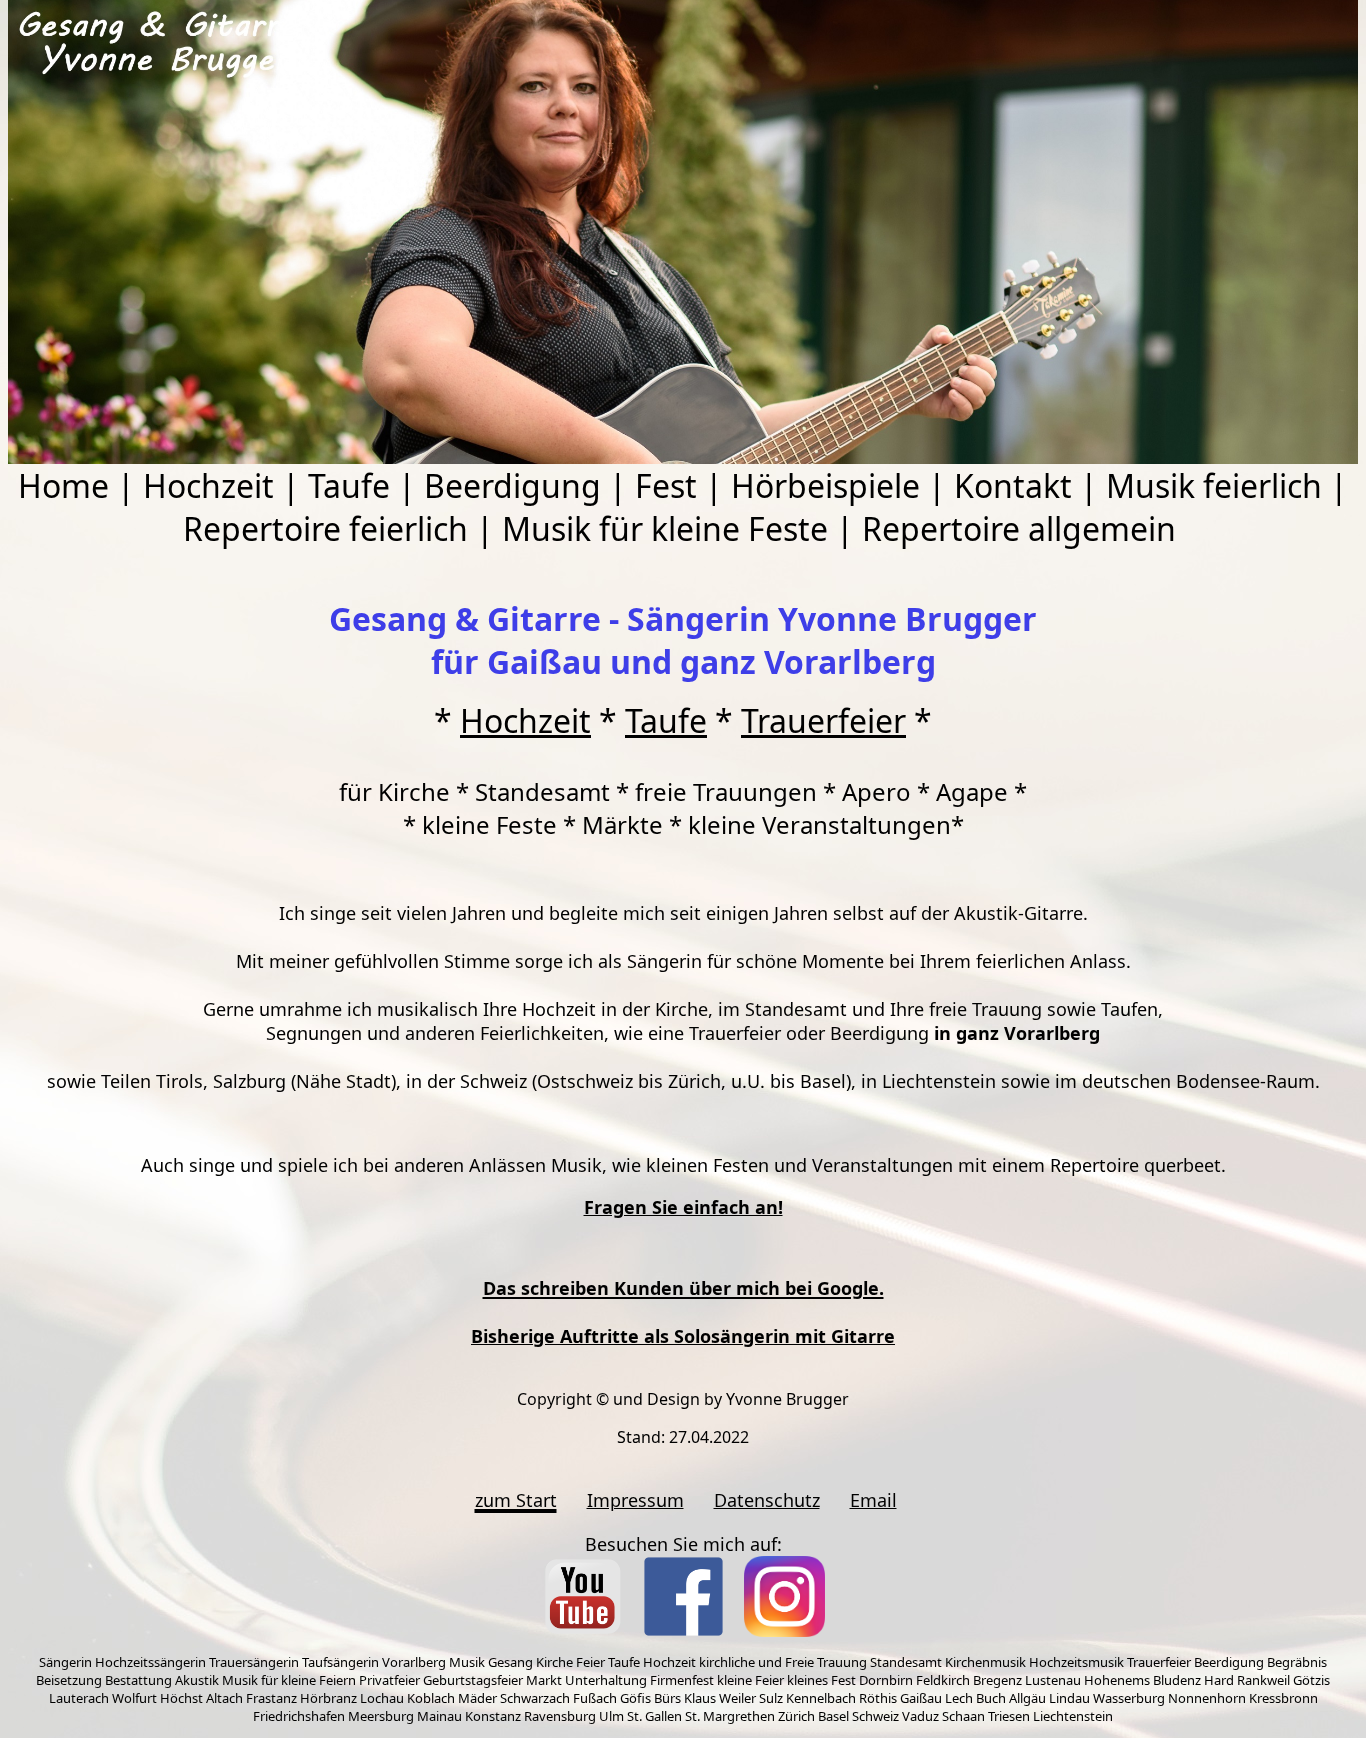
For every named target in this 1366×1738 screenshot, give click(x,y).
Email (873, 1500)
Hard (1219, 1680)
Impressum (635, 1500)
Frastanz (271, 1698)
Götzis (1311, 1680)
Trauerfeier (823, 720)
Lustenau (1053, 1680)
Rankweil (1263, 1680)
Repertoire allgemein (1019, 528)
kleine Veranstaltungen (819, 824)
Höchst (181, 1698)
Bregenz (997, 1680)
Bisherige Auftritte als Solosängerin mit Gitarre (683, 1336)
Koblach (431, 1698)
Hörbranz (328, 1698)
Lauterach (79, 1698)
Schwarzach (535, 1698)
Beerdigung (512, 485)
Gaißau (921, 1698)
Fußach (595, 1698)
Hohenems (1117, 1680)
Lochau (382, 1698)
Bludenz (1177, 1680)
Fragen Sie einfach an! (683, 1207)
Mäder (477, 1698)
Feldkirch (943, 1680)
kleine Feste (489, 824)
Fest (666, 485)
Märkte (622, 824)
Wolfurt (134, 1698)
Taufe (349, 485)
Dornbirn (886, 1680)
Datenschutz (767, 1500)
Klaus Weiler (720, 1698)
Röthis (878, 1698)
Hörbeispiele (825, 485)
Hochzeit (208, 485)
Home (63, 485)
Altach (224, 1698)
